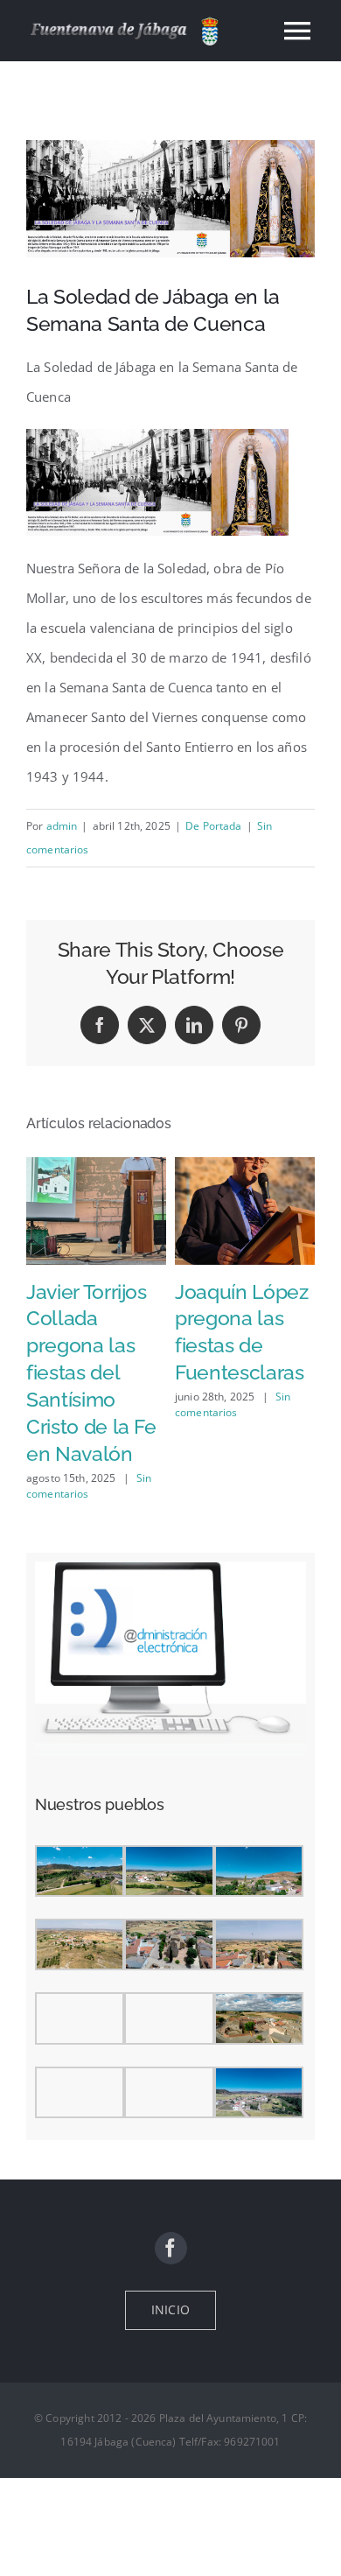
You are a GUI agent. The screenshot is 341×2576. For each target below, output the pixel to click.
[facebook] (171, 2248)
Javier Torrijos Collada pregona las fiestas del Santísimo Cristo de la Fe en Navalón (91, 1373)
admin (62, 826)
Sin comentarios (233, 1404)
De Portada (214, 826)
